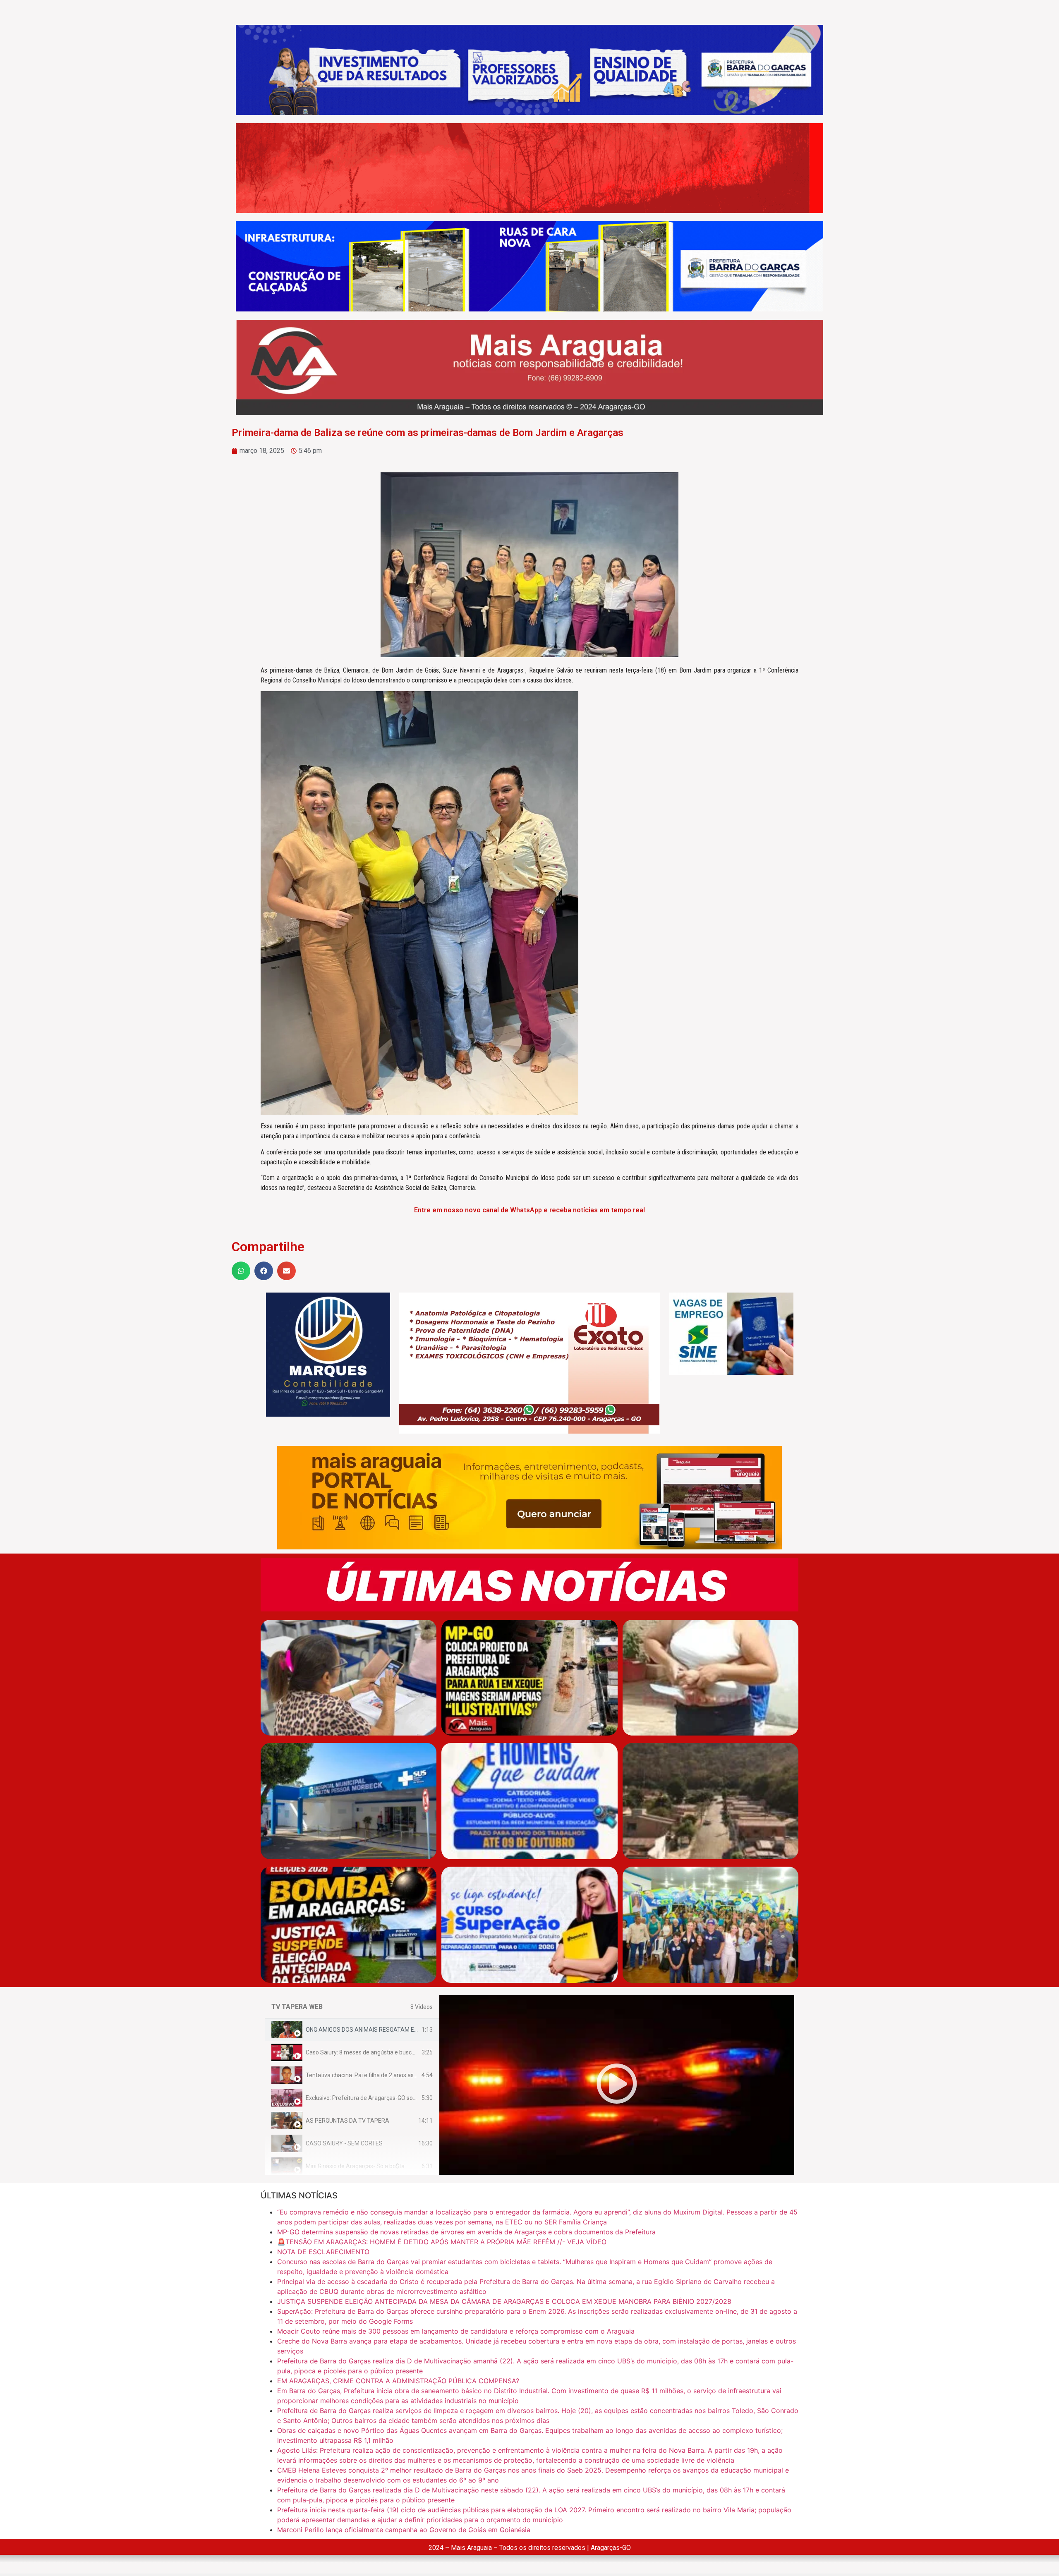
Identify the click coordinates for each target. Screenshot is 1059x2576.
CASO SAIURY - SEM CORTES (344, 2143)
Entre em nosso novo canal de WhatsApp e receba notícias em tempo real (529, 1210)
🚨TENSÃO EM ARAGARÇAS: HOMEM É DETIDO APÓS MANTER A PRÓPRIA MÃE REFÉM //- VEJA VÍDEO (442, 2242)
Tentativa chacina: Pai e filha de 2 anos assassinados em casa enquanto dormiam (412, 2075)
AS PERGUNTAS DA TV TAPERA (347, 2121)
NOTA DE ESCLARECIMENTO (323, 2252)
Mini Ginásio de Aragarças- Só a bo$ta (355, 2166)
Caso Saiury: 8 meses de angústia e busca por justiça (374, 2052)
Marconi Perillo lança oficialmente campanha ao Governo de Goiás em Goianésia (404, 2530)
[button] (241, 1271)
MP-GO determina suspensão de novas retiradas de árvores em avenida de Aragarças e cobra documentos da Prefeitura (466, 2232)
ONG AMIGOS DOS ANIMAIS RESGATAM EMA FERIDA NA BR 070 (389, 2030)
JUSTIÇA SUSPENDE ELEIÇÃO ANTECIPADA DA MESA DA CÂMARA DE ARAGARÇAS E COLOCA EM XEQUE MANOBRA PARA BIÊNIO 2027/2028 (504, 2301)
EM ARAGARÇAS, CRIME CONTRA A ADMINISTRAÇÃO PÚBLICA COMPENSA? (398, 2381)
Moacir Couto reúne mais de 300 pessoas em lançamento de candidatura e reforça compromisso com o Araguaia (456, 2331)
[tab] (352, 2030)
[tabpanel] (617, 2085)
